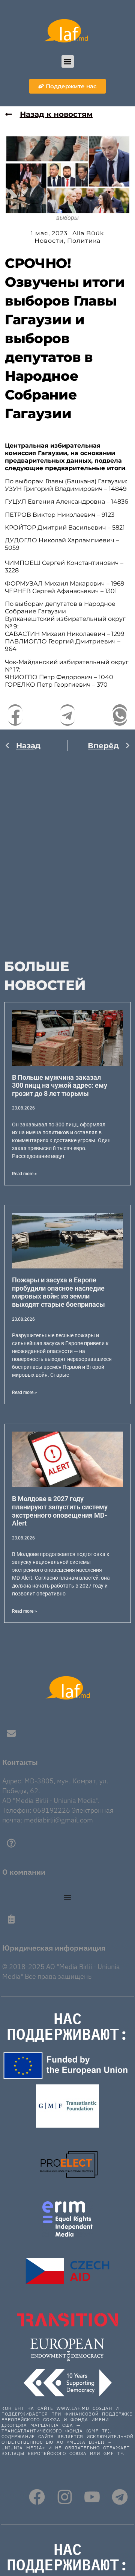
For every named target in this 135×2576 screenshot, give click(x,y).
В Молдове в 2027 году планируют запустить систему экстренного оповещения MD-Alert (60, 1511)
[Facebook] (37, 2497)
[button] (68, 61)
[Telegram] (120, 2497)
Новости (49, 241)
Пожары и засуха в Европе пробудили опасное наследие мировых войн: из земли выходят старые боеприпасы (58, 1292)
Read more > (24, 1174)
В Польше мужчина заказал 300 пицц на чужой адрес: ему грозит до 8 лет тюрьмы (60, 1085)
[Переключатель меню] (67, 1897)
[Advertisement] (67, 852)
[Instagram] (65, 2497)
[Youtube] (92, 2497)
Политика (84, 241)
